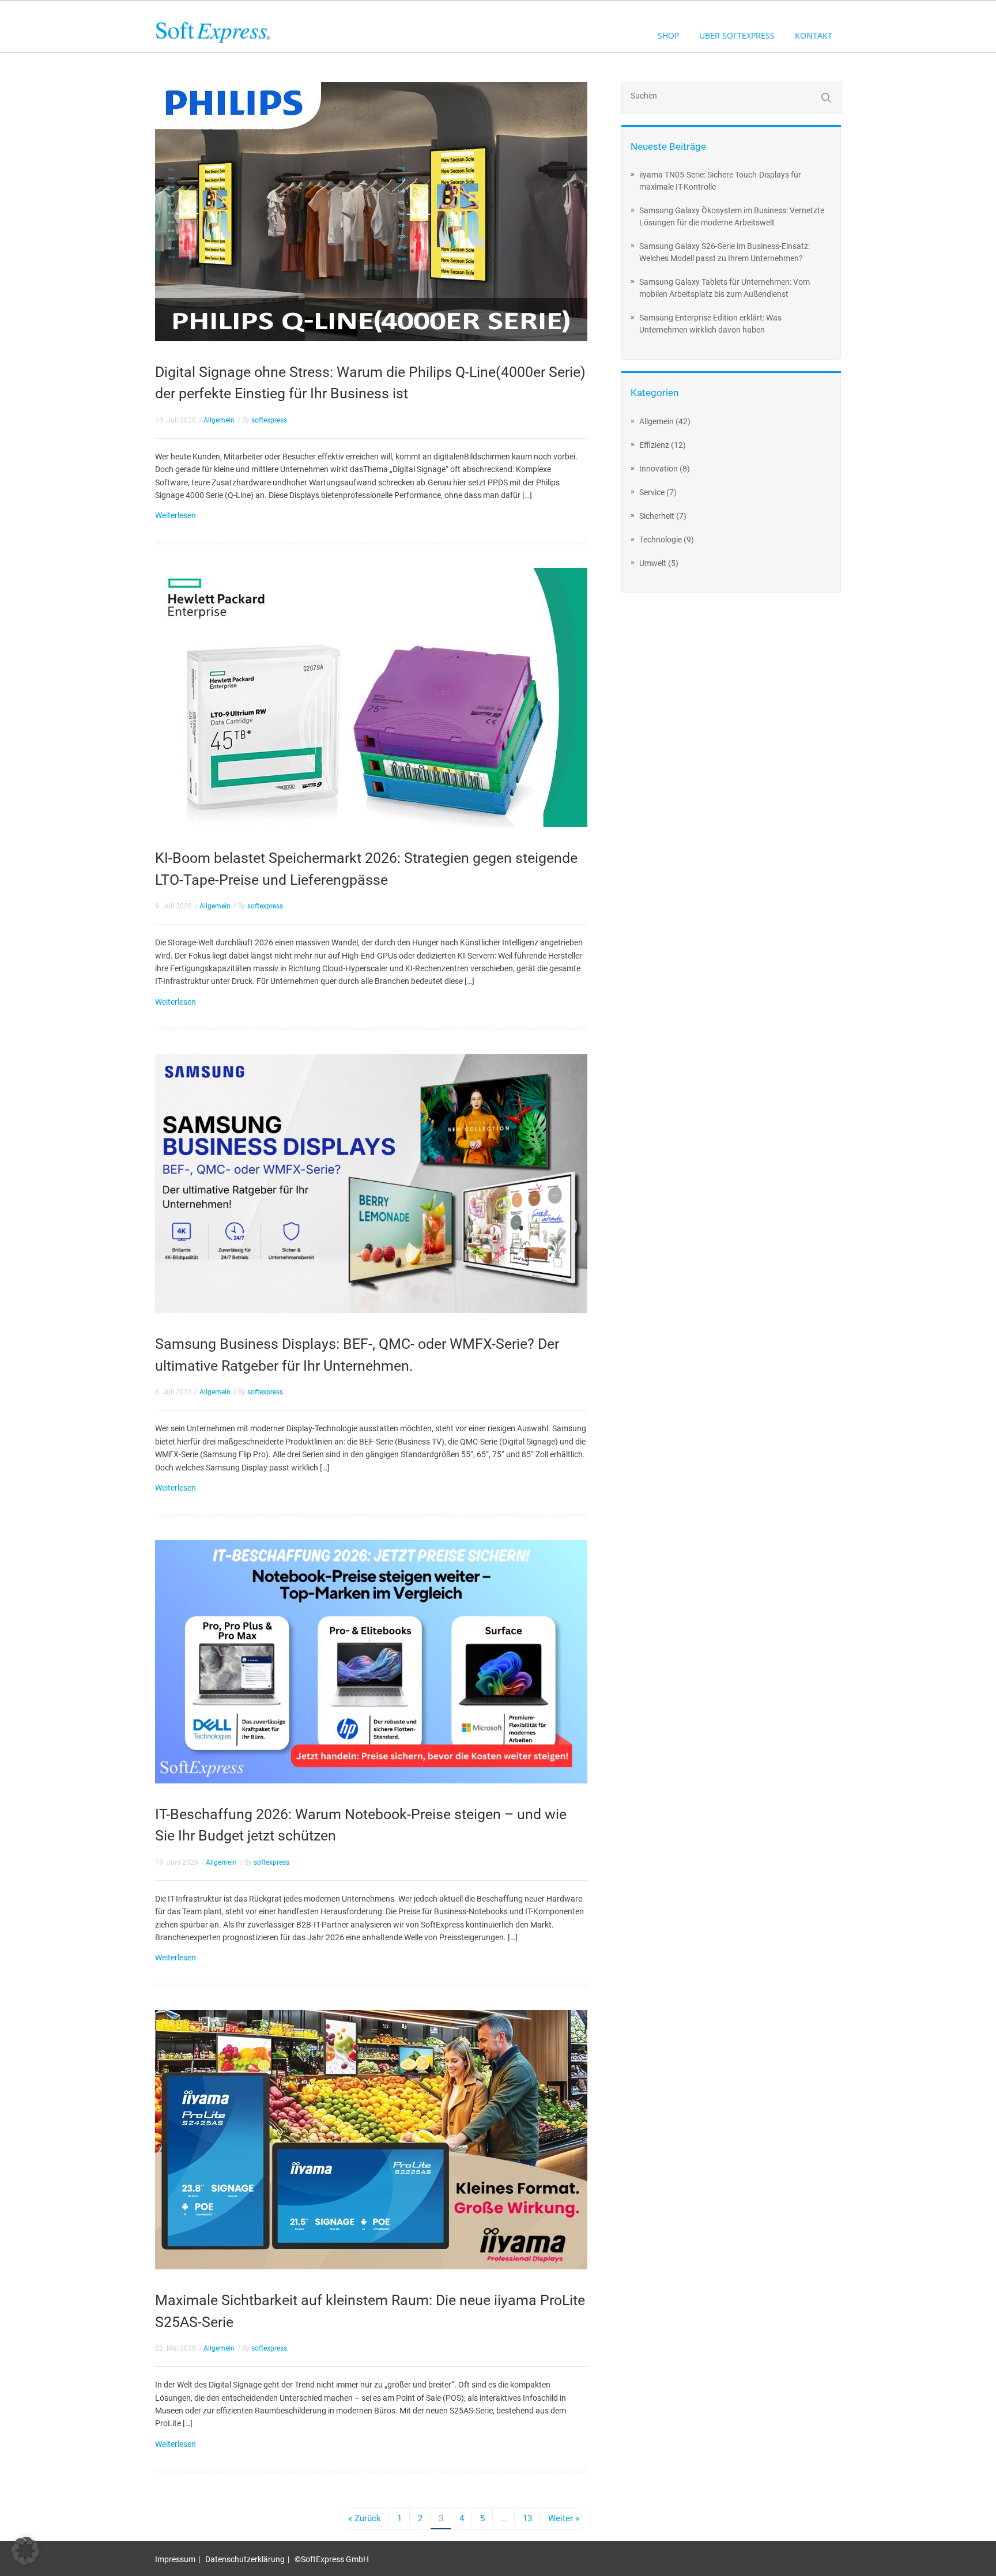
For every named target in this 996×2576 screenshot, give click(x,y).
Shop (668, 35)
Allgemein (219, 420)
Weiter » (564, 2518)
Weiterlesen (176, 515)
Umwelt (653, 563)
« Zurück (365, 2518)
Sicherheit (657, 516)
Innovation (659, 469)
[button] (25, 2551)
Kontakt (814, 35)
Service (652, 492)
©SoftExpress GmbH (332, 2559)
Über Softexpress (737, 35)
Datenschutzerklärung (245, 2559)
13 (527, 2518)
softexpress (269, 420)
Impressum (175, 2559)
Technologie (661, 540)
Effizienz (654, 445)
